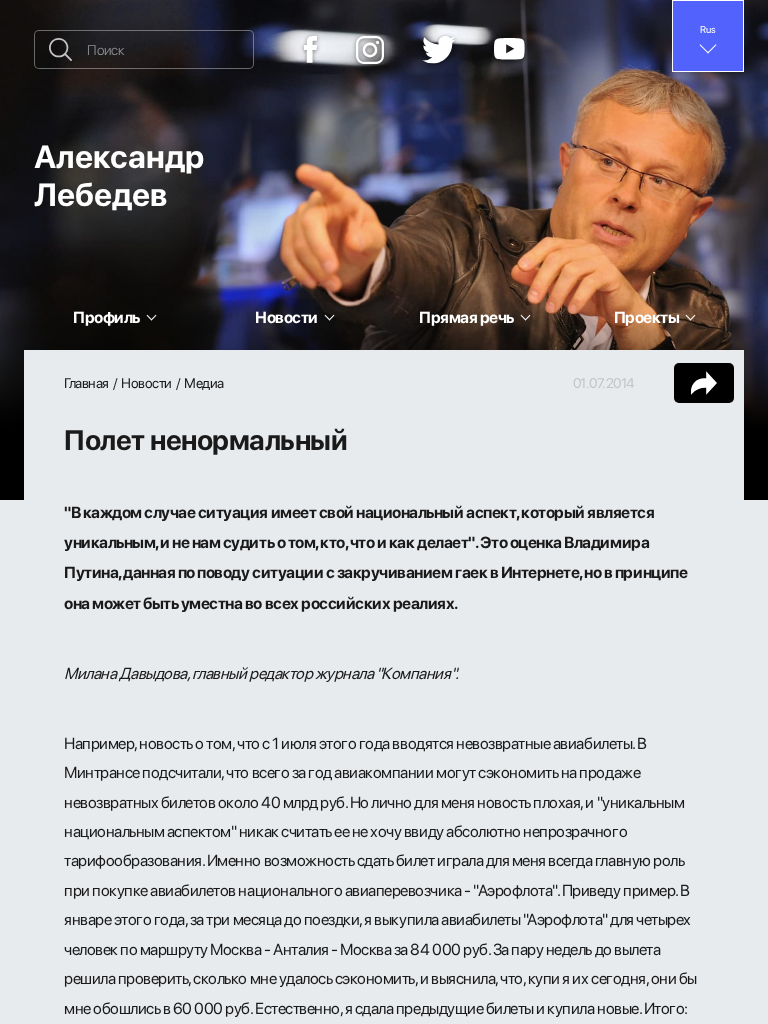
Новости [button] (286, 317)
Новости (146, 383)
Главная (86, 383)
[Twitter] (439, 50)
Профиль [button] (106, 317)
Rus (708, 29)
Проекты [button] (647, 317)
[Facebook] (311, 49)
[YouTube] (509, 50)
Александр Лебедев (119, 174)
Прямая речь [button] (466, 317)
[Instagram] (370, 50)
